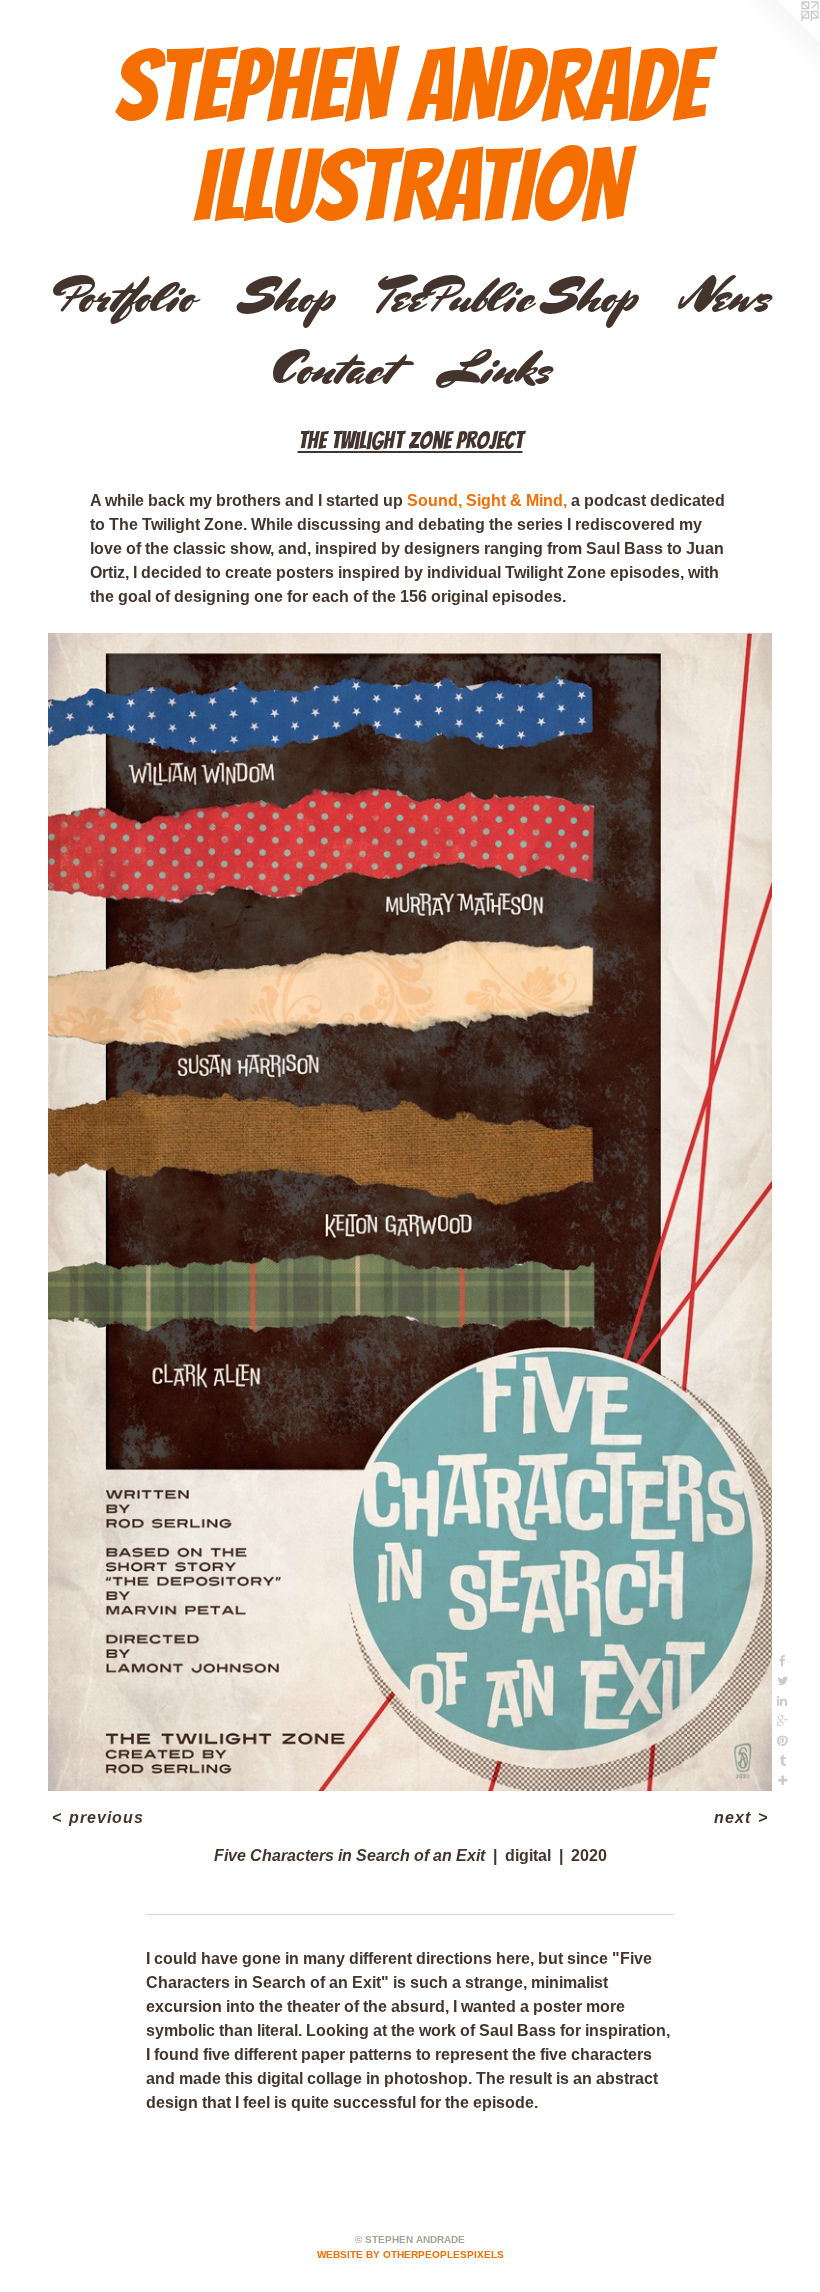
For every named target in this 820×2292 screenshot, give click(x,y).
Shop (286, 297)
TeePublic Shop (507, 297)
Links (495, 369)
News (725, 297)
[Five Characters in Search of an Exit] (410, 1212)
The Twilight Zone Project (410, 440)
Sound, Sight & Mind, (487, 500)
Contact (332, 369)
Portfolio (123, 297)
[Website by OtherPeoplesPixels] (780, 40)
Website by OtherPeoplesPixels (410, 2254)
